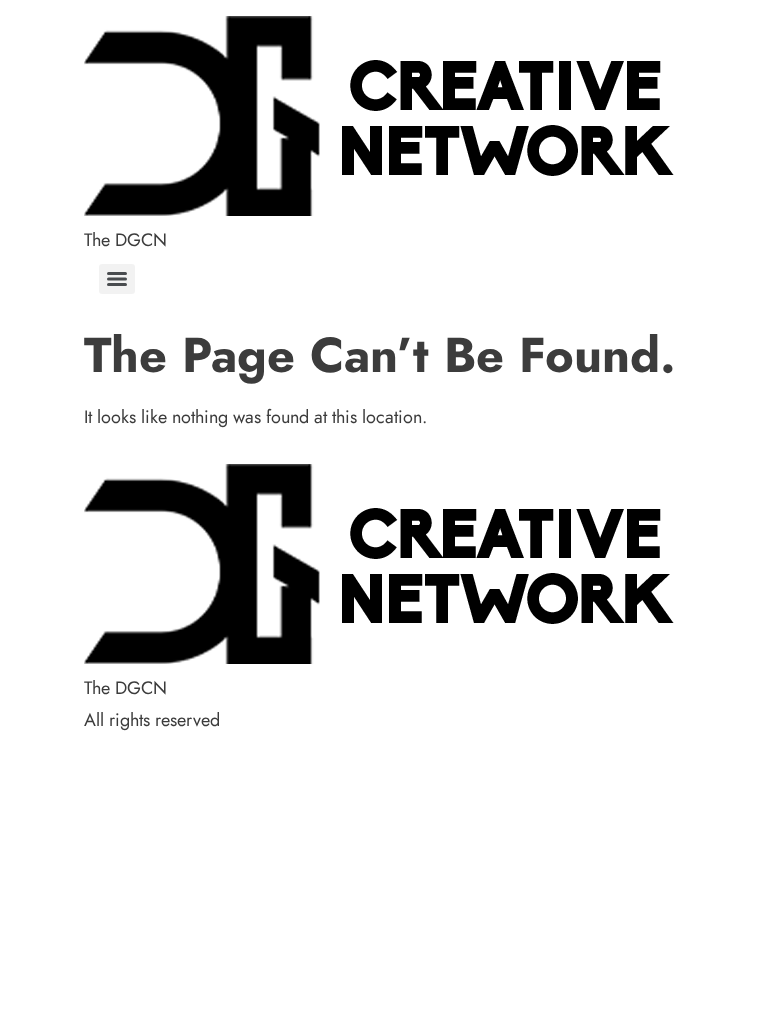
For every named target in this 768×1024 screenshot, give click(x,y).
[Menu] (117, 279)
